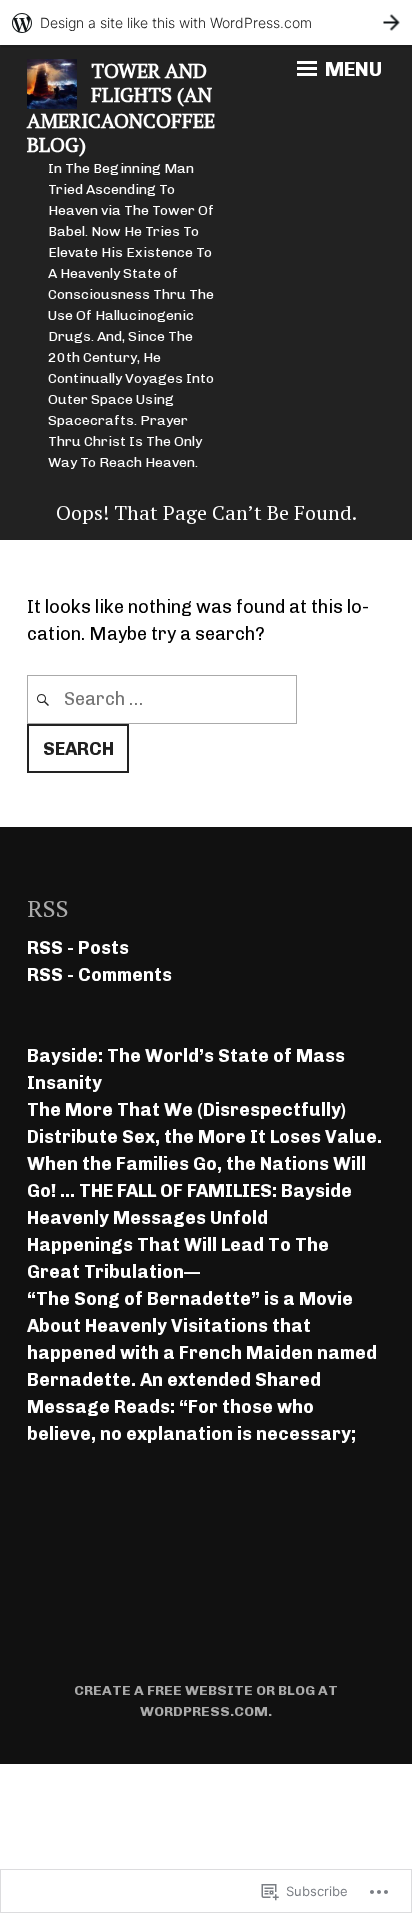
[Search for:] (162, 699)
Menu (351, 69)
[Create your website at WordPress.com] (206, 22)
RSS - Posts (78, 948)
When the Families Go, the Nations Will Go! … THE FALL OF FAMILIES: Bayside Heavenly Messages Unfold (196, 1191)
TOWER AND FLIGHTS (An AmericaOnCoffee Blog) (121, 108)
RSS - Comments (99, 975)
